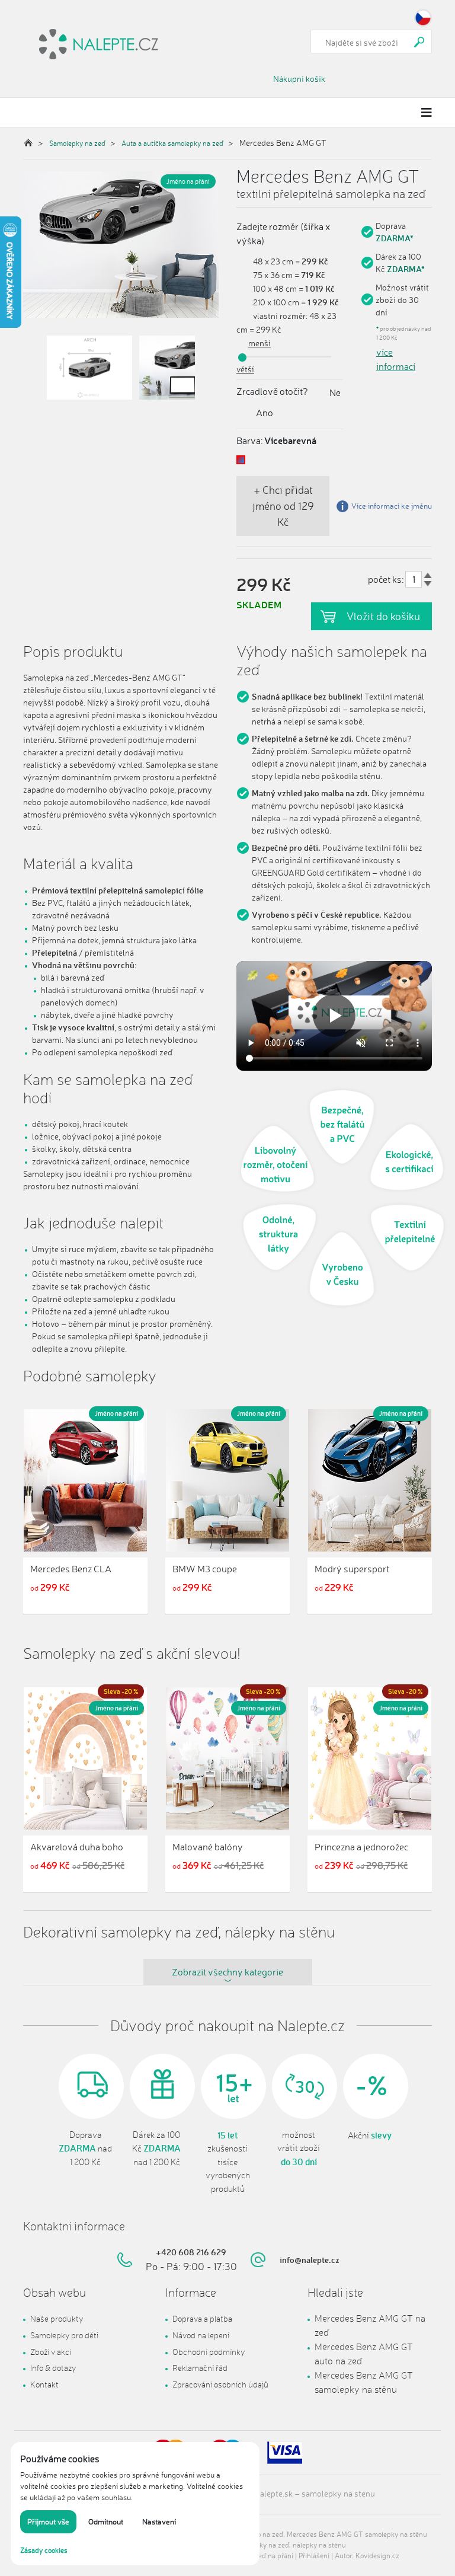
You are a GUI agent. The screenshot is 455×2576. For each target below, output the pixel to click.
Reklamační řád (200, 2368)
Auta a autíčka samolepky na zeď (172, 143)
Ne (335, 392)
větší (245, 369)
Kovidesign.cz (377, 2556)
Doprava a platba (202, 2318)
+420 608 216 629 (191, 2252)
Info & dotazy (53, 2368)
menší (259, 343)
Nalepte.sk (273, 2493)
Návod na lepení (201, 2335)
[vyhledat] (419, 42)
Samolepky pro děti (64, 2335)
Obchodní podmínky (209, 2352)
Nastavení (159, 2521)
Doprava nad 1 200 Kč (85, 2149)
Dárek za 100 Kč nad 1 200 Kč (156, 2149)
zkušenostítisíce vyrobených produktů (228, 2162)
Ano (265, 413)
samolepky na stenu (338, 2493)
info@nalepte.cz (310, 2260)
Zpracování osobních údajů (220, 2384)
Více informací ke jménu (392, 506)
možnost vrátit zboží (299, 2149)
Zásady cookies (44, 2550)
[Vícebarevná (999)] (241, 460)
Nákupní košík (299, 79)
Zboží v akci (51, 2352)
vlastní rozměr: (280, 316)
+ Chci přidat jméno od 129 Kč (283, 506)
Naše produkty (57, 2318)
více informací (396, 359)
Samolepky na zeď (77, 143)
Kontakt (44, 2384)
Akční (370, 2136)
